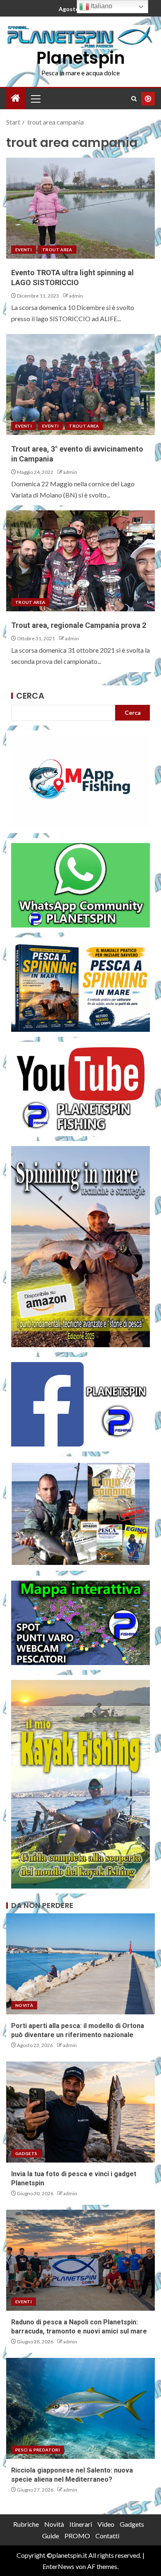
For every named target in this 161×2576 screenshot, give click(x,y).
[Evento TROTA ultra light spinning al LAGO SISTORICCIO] (80, 208)
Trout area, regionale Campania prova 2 (79, 625)
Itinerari (81, 2524)
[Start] (16, 98)
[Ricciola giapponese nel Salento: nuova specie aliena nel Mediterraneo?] (80, 2408)
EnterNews (58, 2566)
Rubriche (26, 2524)
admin (76, 296)
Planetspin (81, 58)
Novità (24, 2005)
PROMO (77, 2536)
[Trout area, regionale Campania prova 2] (80, 561)
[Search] (134, 99)
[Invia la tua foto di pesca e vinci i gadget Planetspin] (80, 2112)
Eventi (24, 250)
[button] (35, 99)
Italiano (101, 6)
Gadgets (26, 2153)
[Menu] (35, 99)
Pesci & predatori (38, 2450)
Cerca (30, 696)
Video (106, 2524)
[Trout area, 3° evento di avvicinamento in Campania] (80, 384)
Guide (51, 2536)
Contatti (107, 2536)
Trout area (57, 250)
